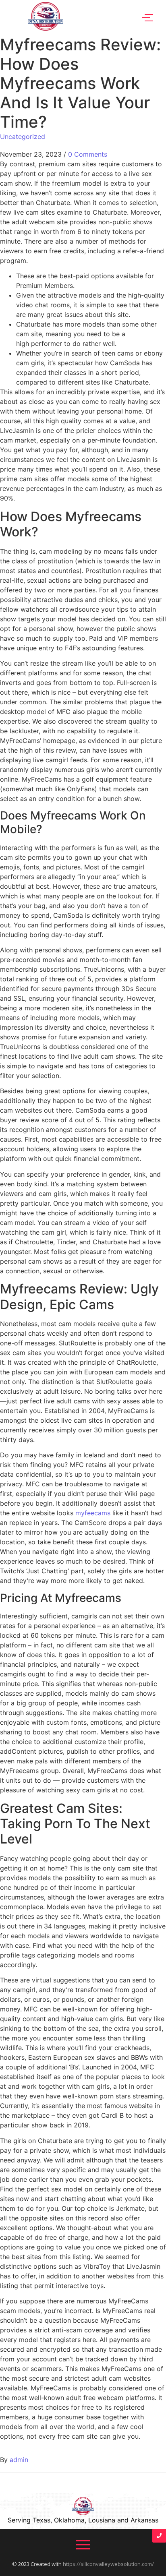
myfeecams (93, 1513)
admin (19, 2460)
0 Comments (88, 154)
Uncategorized (23, 137)
